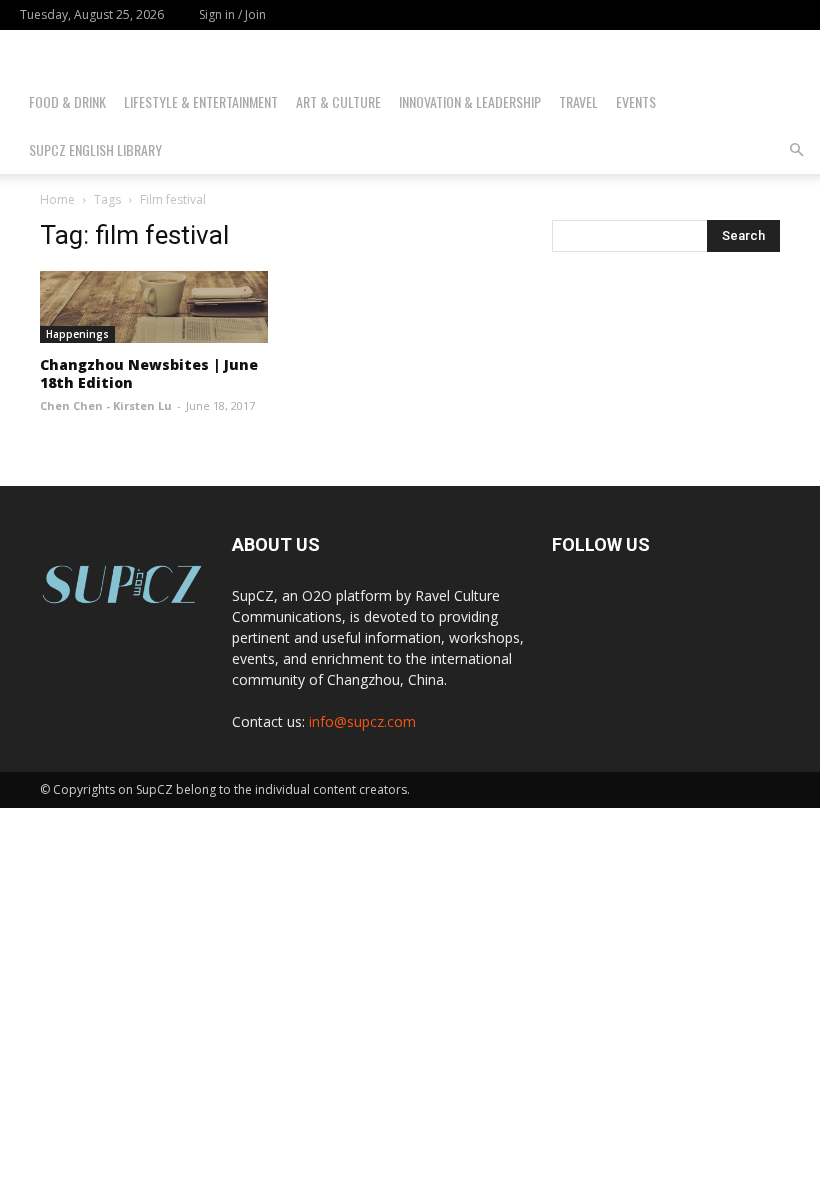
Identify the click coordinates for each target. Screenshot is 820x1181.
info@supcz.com (362, 721)
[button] (796, 150)
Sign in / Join (232, 14)
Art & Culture (338, 101)
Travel (578, 101)
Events (636, 101)
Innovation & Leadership (470, 101)
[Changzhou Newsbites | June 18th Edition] (154, 307)
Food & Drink (67, 101)
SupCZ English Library (95, 149)
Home (57, 199)
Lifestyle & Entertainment (201, 101)
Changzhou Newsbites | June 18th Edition (149, 373)
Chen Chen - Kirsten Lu (106, 405)
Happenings (77, 334)
